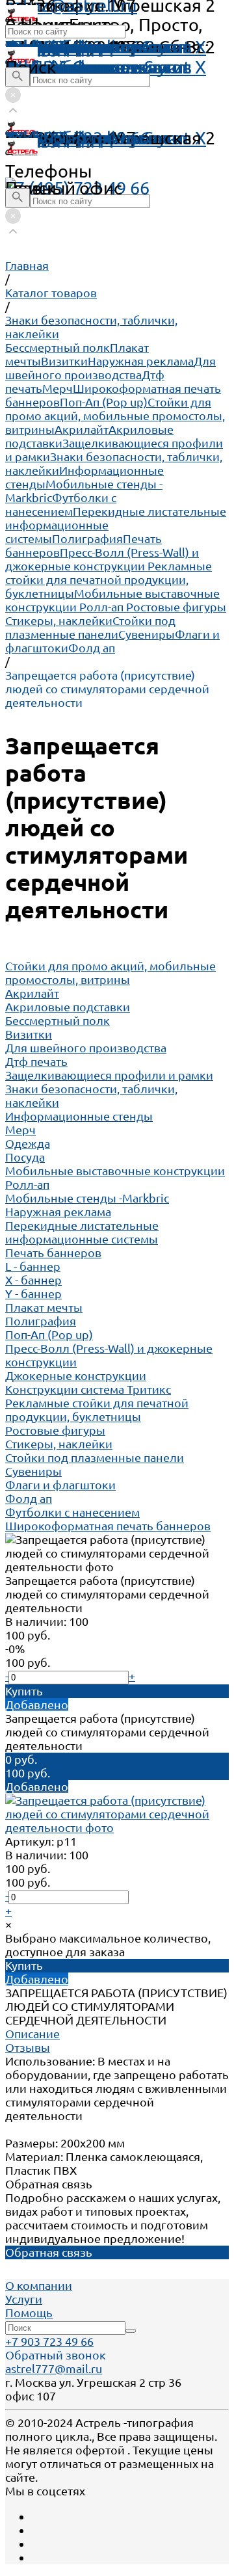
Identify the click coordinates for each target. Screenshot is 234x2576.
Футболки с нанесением (61, 504)
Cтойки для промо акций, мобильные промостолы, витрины (115, 416)
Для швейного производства (110, 368)
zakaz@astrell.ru (71, 138)
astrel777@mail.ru (54, 2369)
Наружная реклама (141, 361)
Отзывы (28, 2047)
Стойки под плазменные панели (90, 627)
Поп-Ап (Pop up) (104, 402)
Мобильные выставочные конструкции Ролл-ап (112, 600)
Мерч (58, 388)
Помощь (40, 47)
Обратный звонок (56, 2355)
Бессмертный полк (58, 347)
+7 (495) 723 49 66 (77, 188)
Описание (32, 2034)
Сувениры (147, 634)
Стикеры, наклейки (59, 620)
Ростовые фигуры (176, 607)
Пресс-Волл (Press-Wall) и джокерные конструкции (102, 559)
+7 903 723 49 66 (49, 2341)
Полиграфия (87, 538)
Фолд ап (92, 648)
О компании (39, 2285)
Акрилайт (82, 429)
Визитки (64, 361)
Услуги (24, 2299)
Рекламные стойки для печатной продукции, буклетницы (109, 579)
